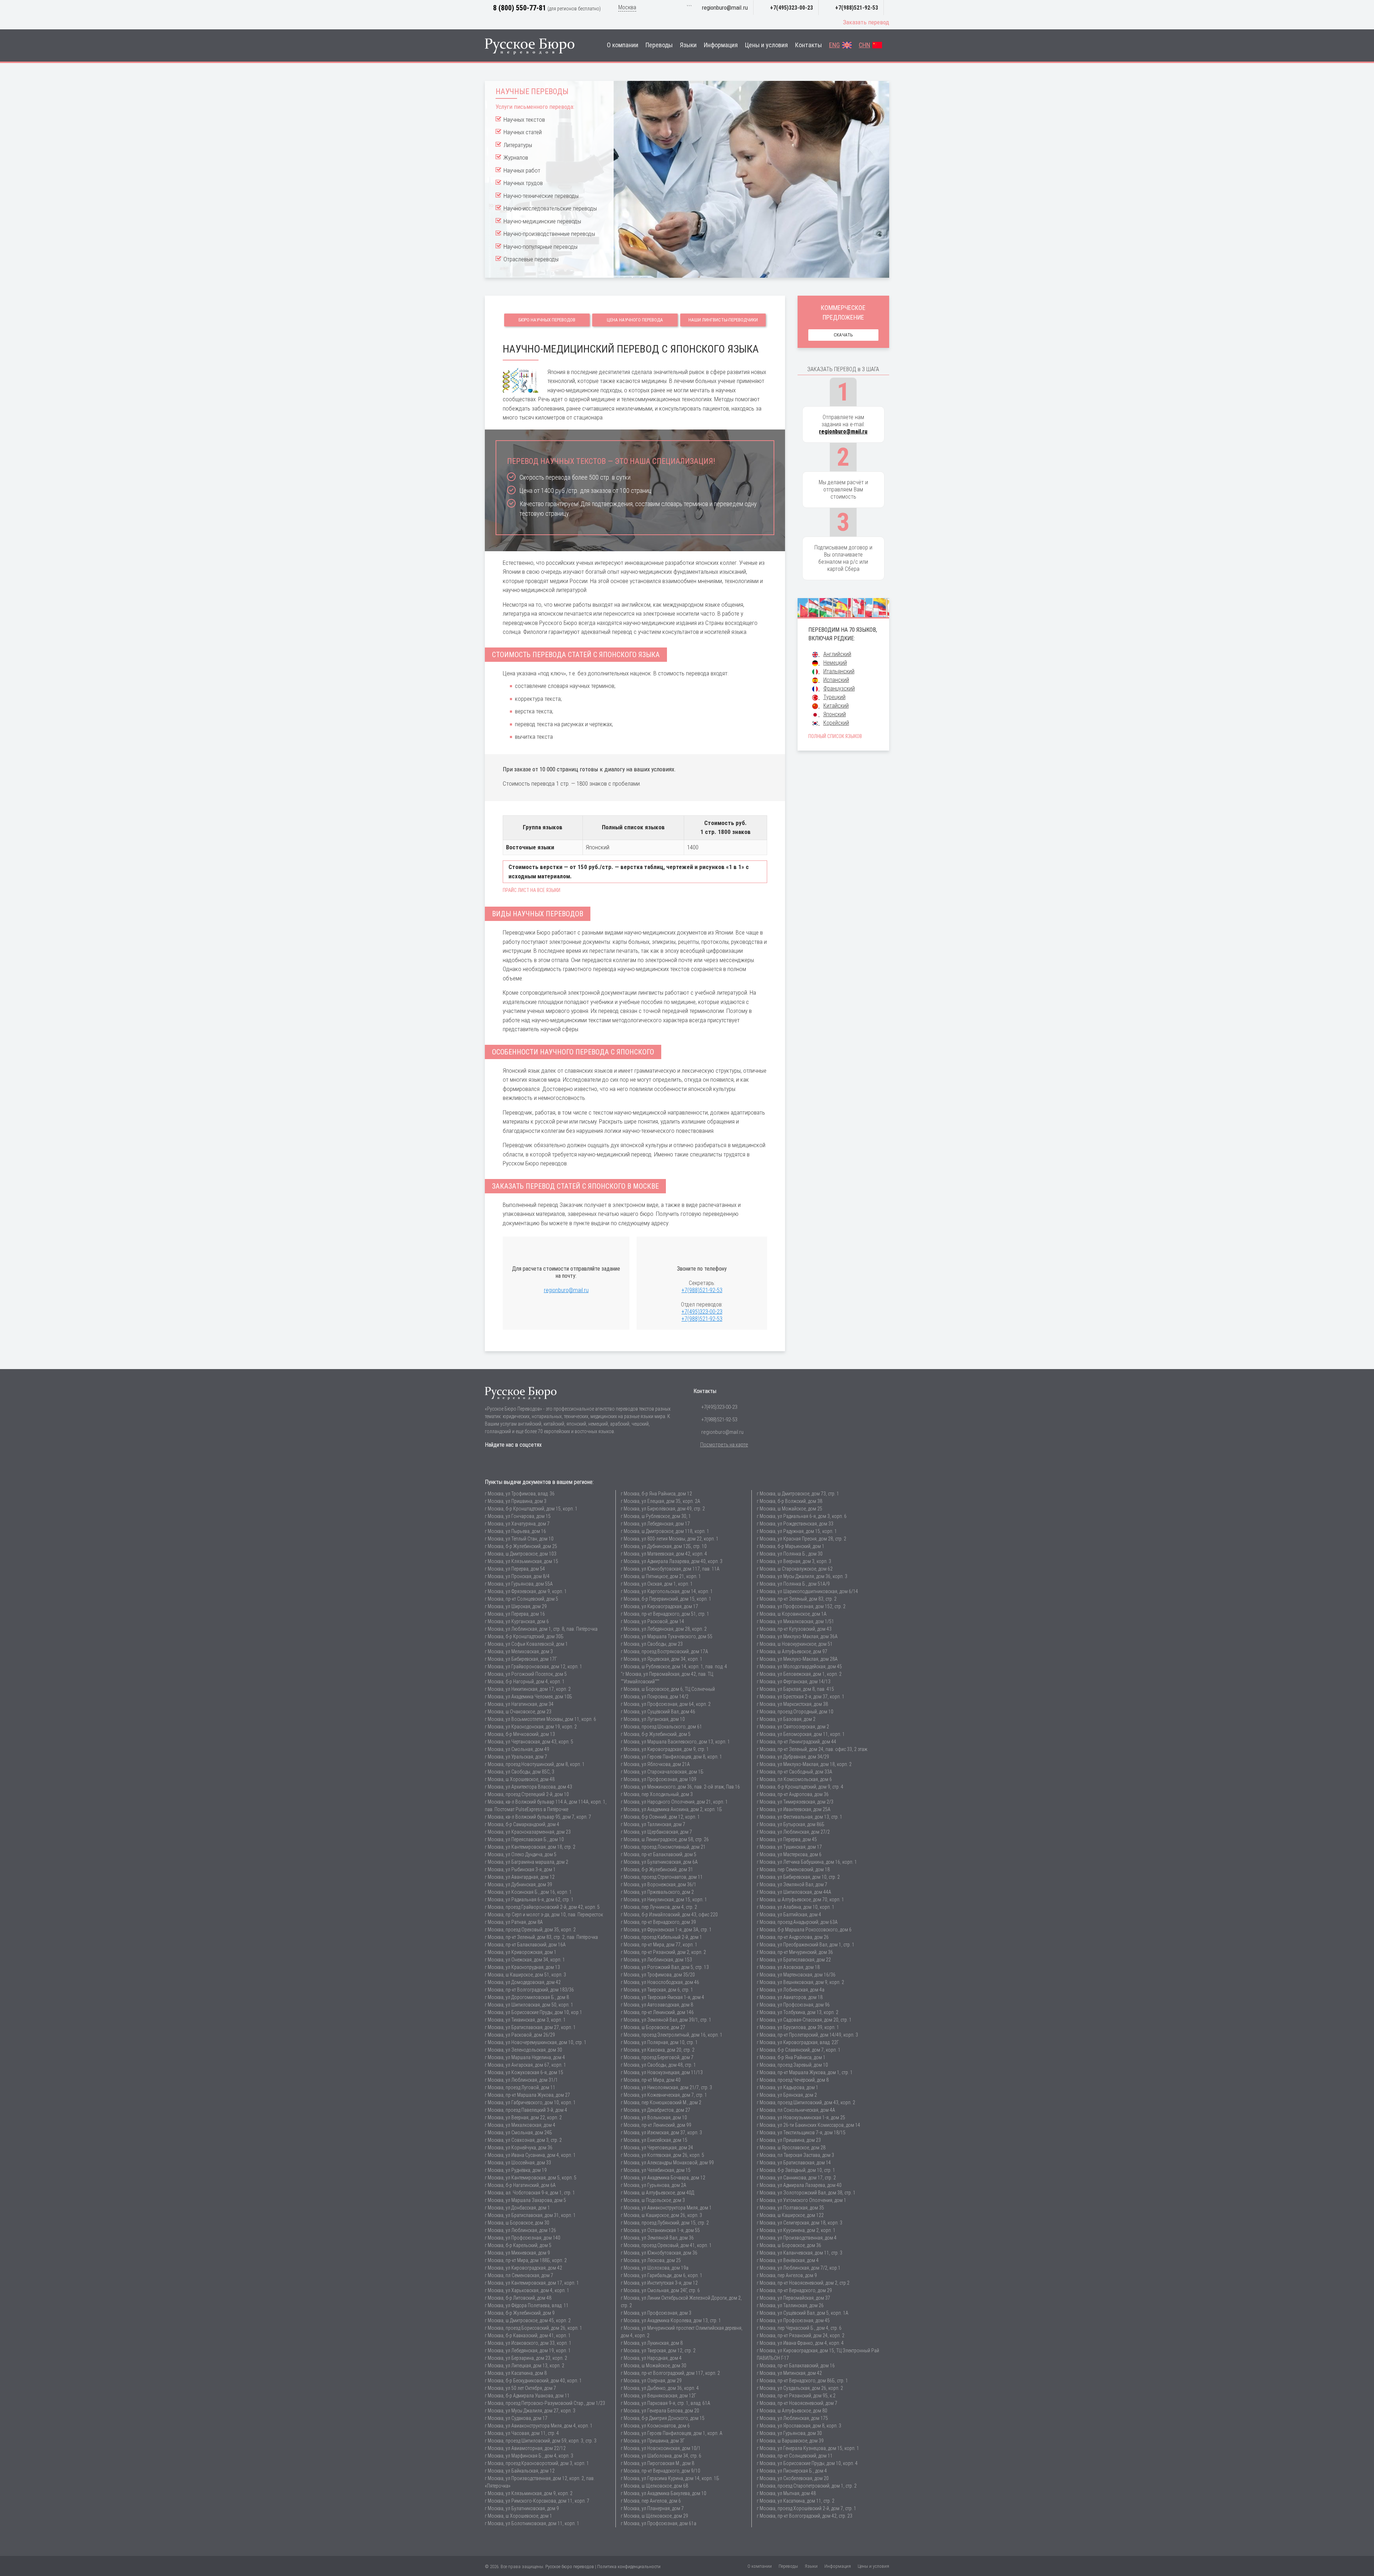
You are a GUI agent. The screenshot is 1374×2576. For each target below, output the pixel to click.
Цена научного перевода (635, 320)
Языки (688, 45)
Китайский (836, 706)
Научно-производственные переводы (549, 234)
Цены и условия (766, 45)
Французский (839, 688)
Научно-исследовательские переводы (550, 208)
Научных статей (523, 132)
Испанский (836, 680)
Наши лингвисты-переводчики (723, 320)
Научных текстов (524, 120)
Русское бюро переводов (570, 2567)
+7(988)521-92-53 (857, 8)
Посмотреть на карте (724, 1445)
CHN (864, 45)
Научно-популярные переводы (540, 247)
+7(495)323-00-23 (791, 8)
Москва (627, 7)
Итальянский (839, 671)
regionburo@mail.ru (725, 8)
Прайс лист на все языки (532, 890)
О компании (623, 45)
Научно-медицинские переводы (542, 221)
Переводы (659, 45)
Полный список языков (835, 736)
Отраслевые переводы (531, 259)
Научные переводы (532, 91)
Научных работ (522, 170)
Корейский (836, 723)
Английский (837, 654)
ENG (834, 45)
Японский (835, 714)
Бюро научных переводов (547, 320)
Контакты (808, 45)
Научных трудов (523, 183)
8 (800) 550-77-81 (520, 8)
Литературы (518, 145)
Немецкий (835, 663)
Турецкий (834, 697)
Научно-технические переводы (541, 196)
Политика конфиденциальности (629, 2567)
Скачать (843, 335)
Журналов (516, 157)
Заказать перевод (866, 22)
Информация (721, 45)
